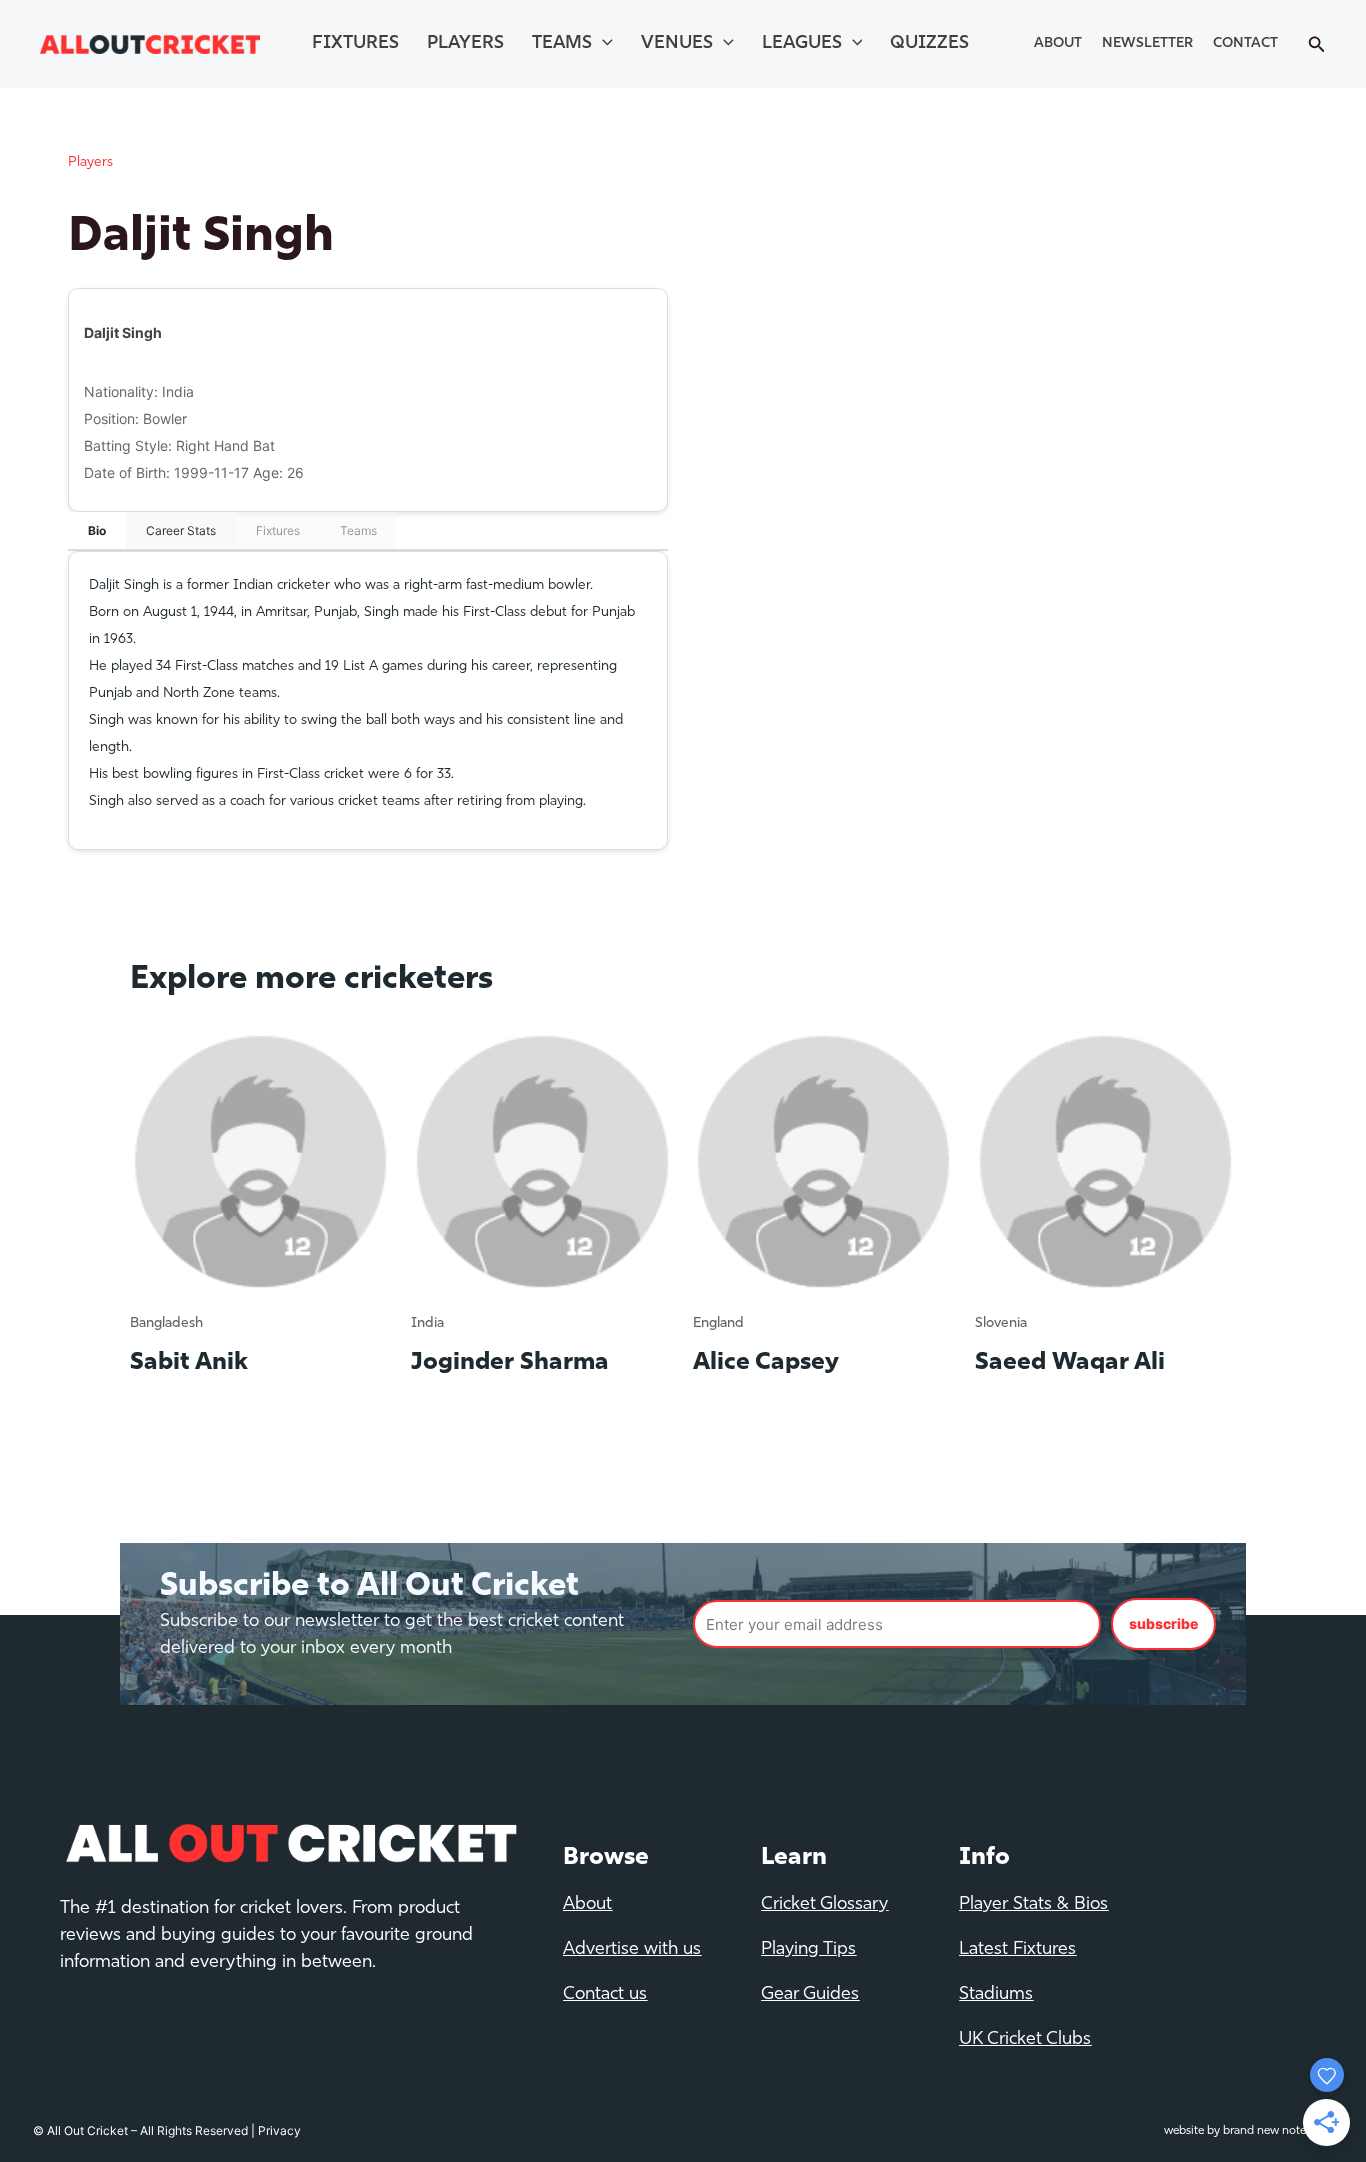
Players (465, 44)
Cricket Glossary (824, 1905)
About (1058, 43)
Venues (677, 44)
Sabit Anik (189, 1363)
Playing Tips (808, 1950)
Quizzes (929, 44)
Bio (97, 530)
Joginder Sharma (510, 1363)
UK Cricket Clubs (1025, 2040)
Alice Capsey (766, 1363)
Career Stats (181, 530)
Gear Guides (810, 1995)
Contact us (605, 1995)
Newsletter (1147, 43)
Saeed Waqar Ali (1070, 1363)
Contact (1245, 43)
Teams (562, 44)
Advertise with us (632, 1950)
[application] (602, 44)
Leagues (802, 44)
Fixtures (355, 44)
